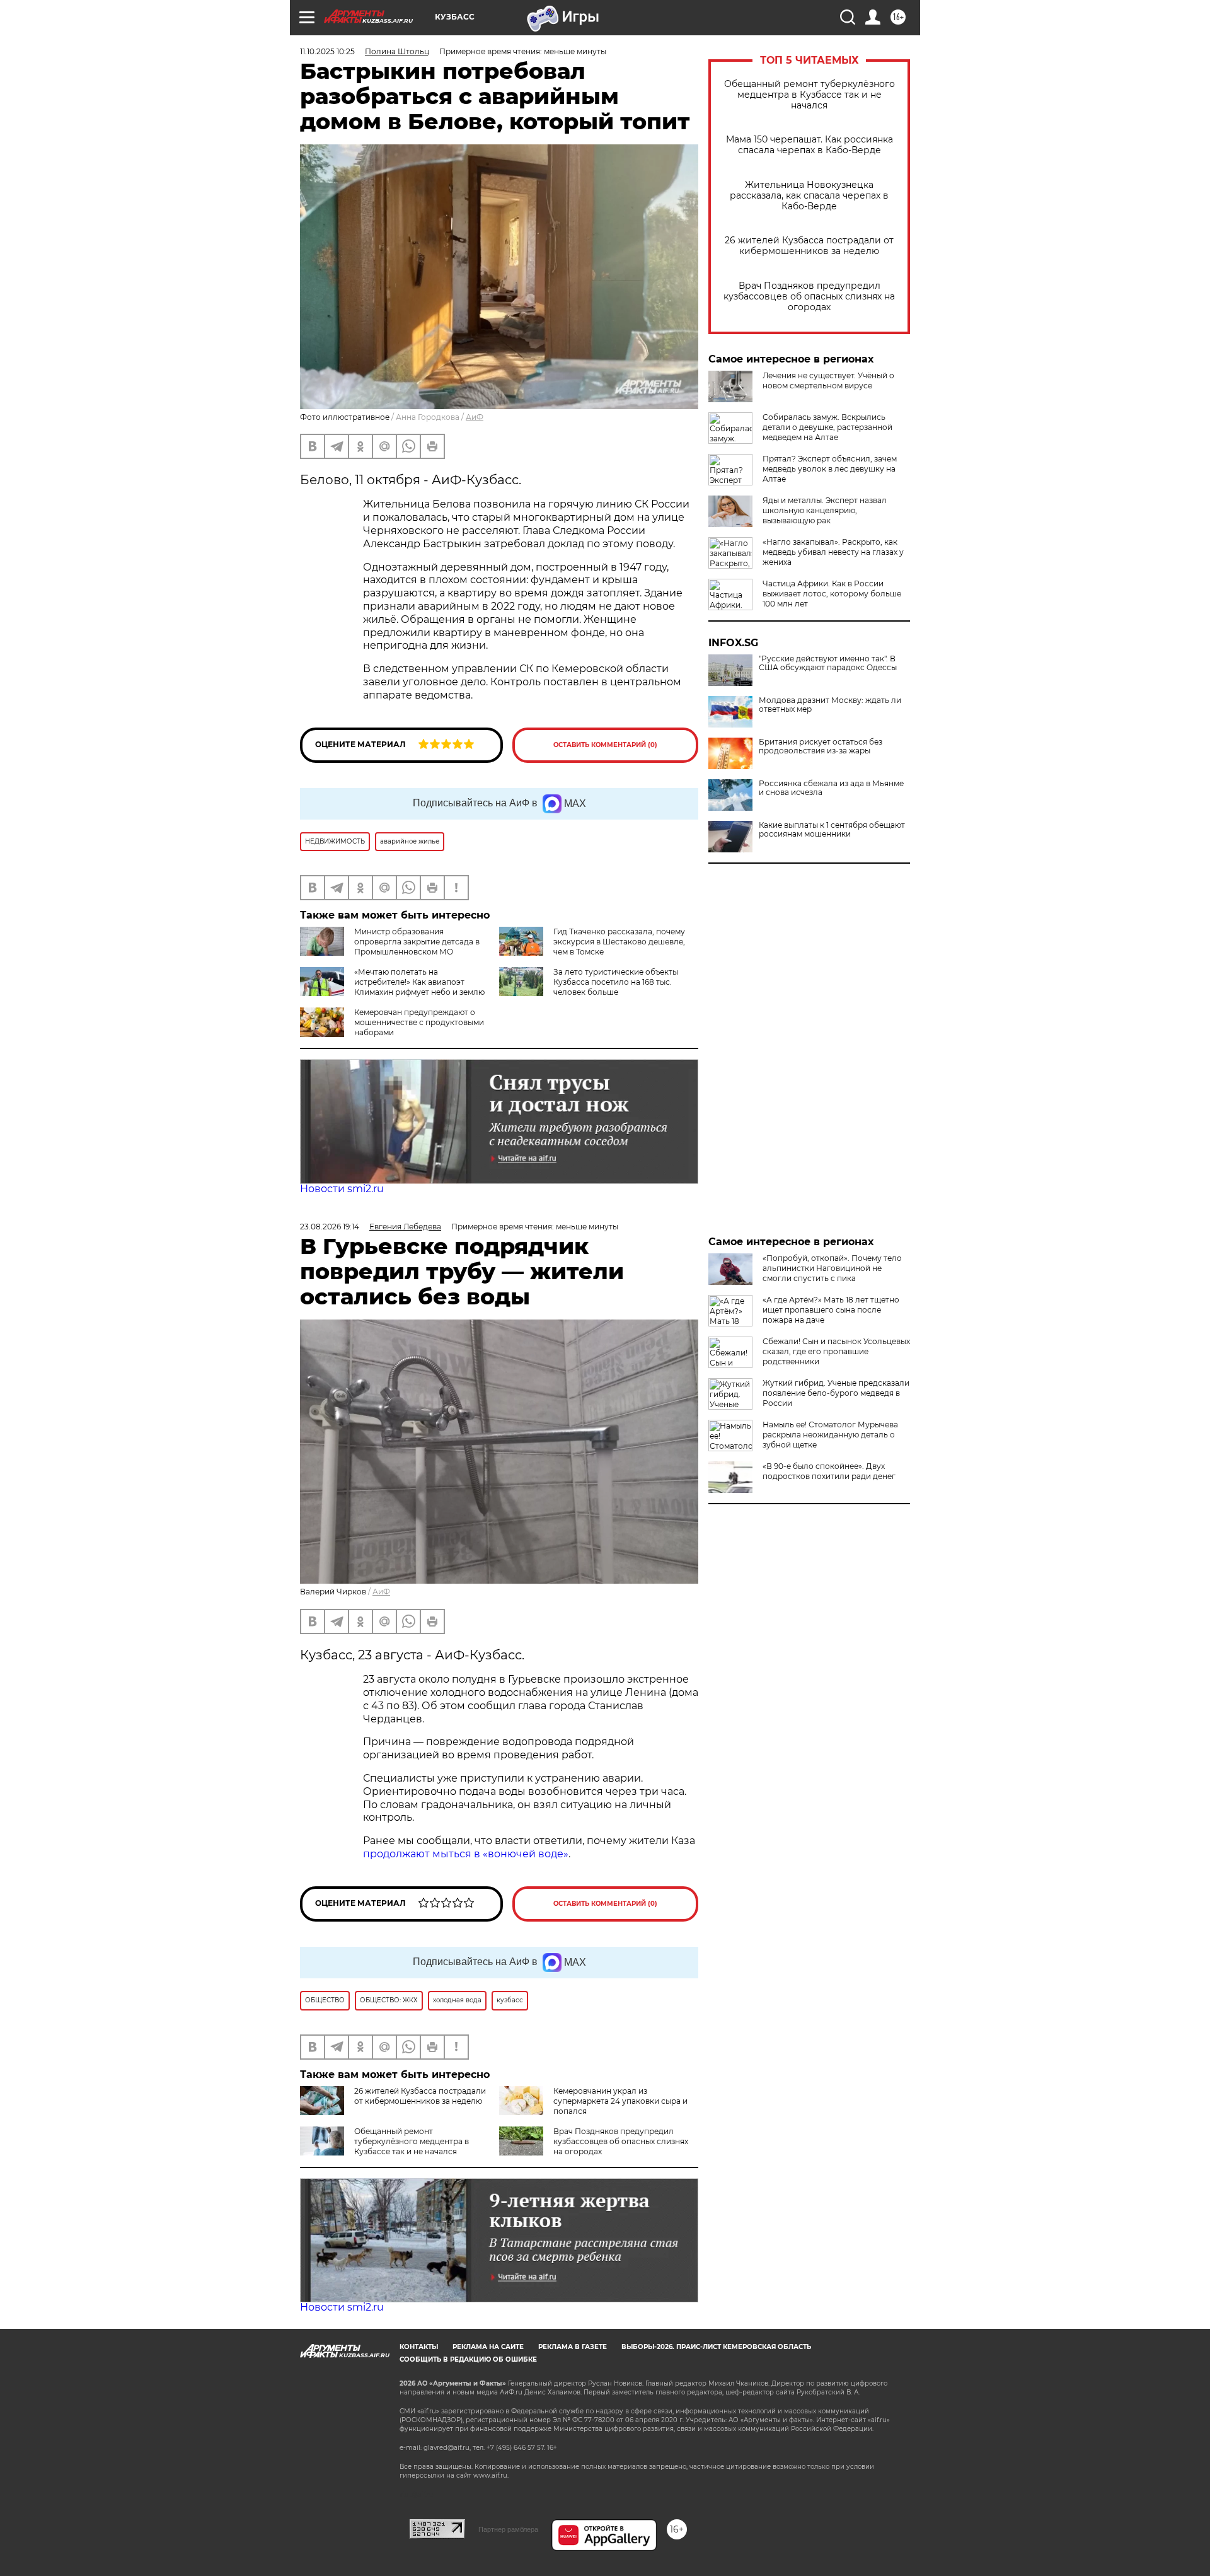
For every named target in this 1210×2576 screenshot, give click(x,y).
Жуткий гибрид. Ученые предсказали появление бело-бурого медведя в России (836, 1393)
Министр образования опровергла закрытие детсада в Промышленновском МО (417, 942)
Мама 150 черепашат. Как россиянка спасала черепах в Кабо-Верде (810, 145)
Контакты (419, 2347)
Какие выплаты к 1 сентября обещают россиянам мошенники (832, 830)
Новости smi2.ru (342, 1189)
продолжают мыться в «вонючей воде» (466, 1854)
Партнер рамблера (508, 2529)
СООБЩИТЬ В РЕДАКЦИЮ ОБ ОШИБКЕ (468, 2359)
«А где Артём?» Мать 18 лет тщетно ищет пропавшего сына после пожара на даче (831, 1310)
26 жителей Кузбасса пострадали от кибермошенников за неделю (809, 246)
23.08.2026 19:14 (330, 1227)
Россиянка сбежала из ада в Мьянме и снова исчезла (831, 788)
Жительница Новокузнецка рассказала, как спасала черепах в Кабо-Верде (809, 196)
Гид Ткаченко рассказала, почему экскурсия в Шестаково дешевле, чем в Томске (619, 942)
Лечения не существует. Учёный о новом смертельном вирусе (828, 380)
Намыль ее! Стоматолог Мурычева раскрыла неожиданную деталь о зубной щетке (830, 1435)
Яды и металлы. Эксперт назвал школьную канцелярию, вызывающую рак (825, 510)
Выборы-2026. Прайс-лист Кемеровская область (716, 2347)
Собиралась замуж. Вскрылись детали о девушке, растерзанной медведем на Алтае (827, 427)
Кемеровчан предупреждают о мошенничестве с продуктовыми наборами (419, 1022)
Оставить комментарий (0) (605, 745)
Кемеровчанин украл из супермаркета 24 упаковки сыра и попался (620, 2101)
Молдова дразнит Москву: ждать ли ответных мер (830, 705)
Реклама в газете (573, 2347)
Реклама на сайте (488, 2347)
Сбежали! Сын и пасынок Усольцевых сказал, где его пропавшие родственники (836, 1351)
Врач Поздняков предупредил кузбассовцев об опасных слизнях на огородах (809, 297)
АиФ (475, 417)
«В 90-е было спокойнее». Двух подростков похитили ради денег (829, 1471)
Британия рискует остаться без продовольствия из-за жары (821, 746)
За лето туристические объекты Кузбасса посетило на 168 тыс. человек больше (616, 982)
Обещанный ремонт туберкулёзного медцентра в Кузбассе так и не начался (810, 95)
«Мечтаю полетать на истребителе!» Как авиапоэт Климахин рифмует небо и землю (419, 982)
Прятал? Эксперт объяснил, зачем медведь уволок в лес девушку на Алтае (830, 469)
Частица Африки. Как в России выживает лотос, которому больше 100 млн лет (832, 594)
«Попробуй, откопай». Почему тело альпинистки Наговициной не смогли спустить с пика (832, 1268)
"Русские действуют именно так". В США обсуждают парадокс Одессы (828, 663)
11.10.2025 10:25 (327, 51)
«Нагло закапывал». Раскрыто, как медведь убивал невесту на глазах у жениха (833, 552)
